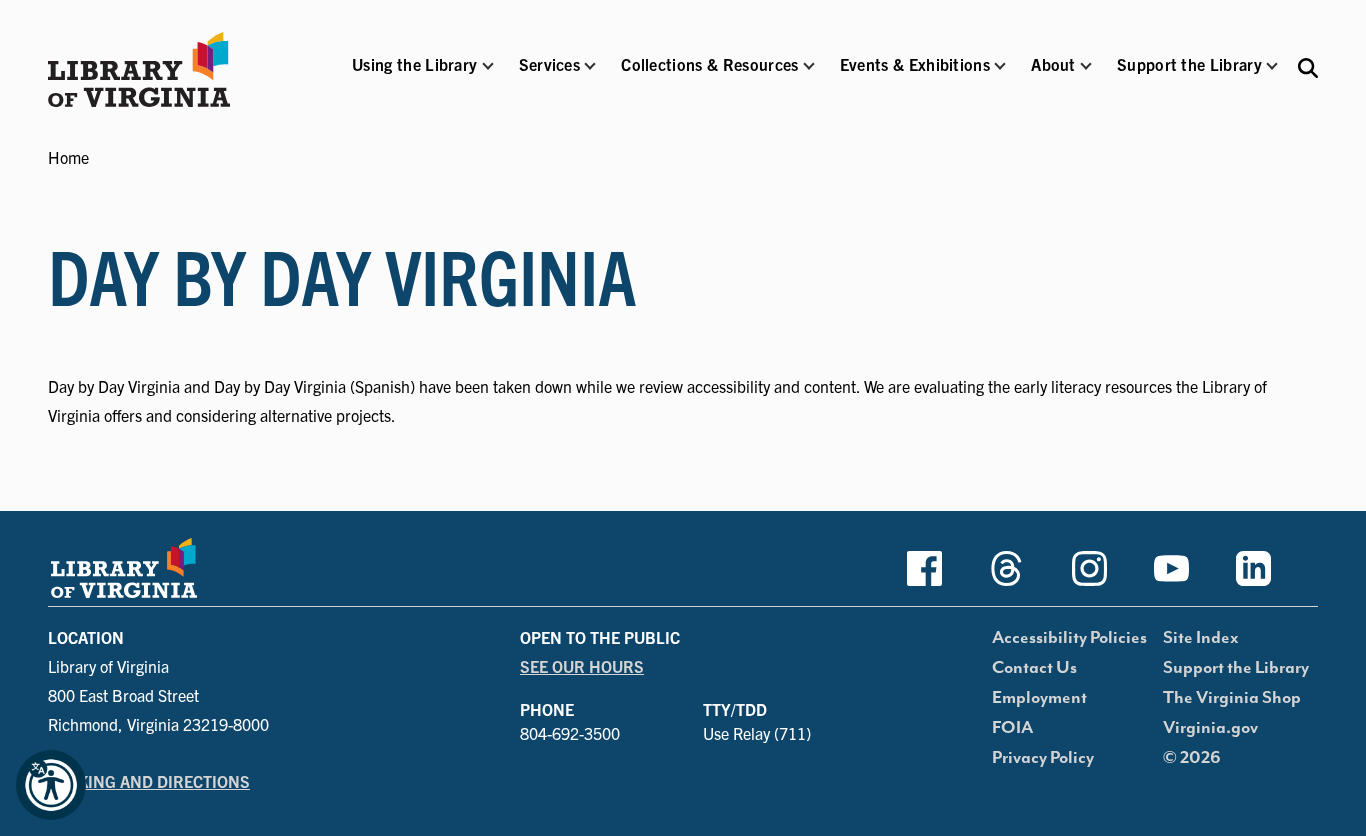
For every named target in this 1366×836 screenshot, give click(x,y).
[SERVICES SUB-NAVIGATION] (590, 66)
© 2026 (1192, 758)
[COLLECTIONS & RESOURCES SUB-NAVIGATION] (809, 66)
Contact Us (1034, 668)
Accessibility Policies (1069, 638)
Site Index (1201, 638)
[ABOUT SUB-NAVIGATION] (1086, 66)
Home (68, 157)
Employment (1039, 698)
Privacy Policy (1043, 758)
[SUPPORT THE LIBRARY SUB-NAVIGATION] (1272, 66)
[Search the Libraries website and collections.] (1308, 66)
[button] (414, 77)
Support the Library (1236, 668)
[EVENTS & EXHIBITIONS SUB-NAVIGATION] (1000, 66)
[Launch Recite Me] (51, 785)
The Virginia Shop (1232, 698)
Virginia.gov (1210, 728)
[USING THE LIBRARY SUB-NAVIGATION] (487, 66)
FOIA (1012, 728)
